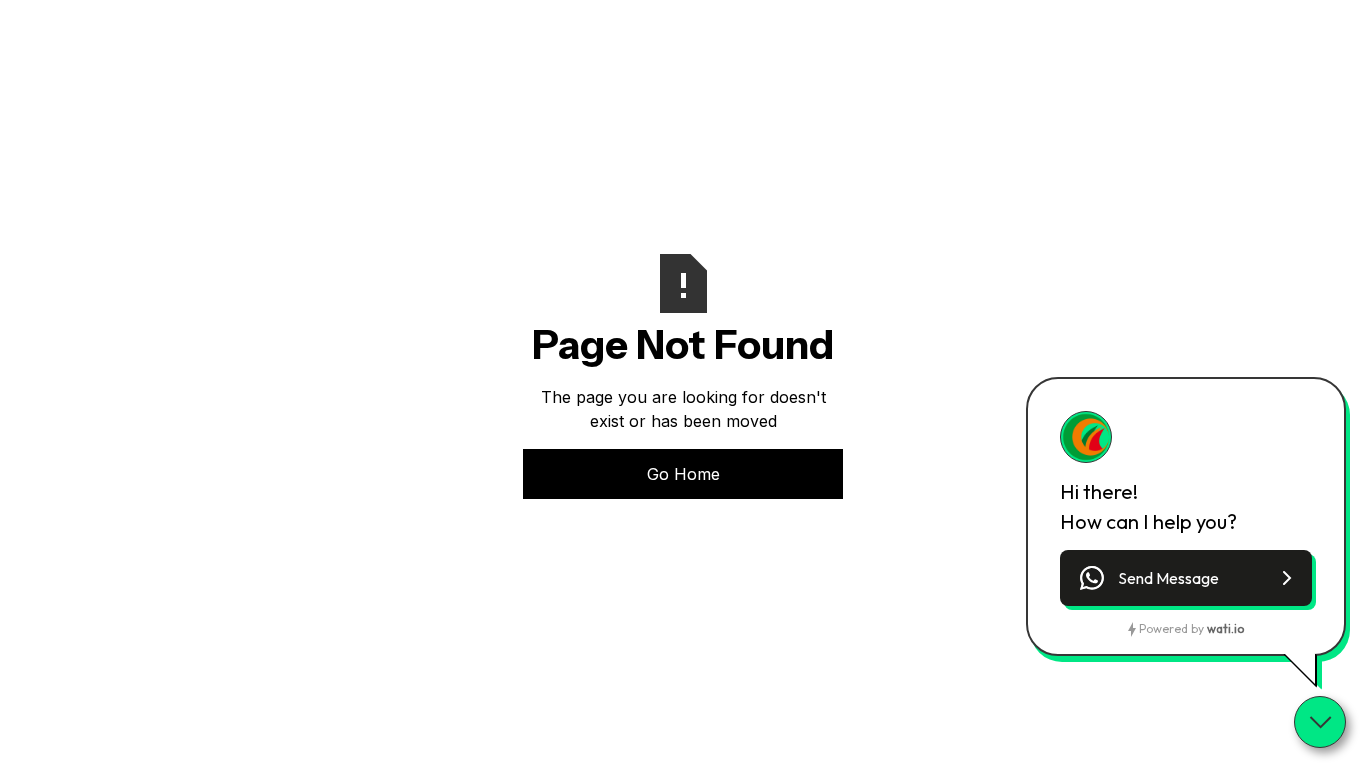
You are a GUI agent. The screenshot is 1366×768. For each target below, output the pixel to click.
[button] (1186, 578)
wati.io (1225, 628)
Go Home (683, 474)
